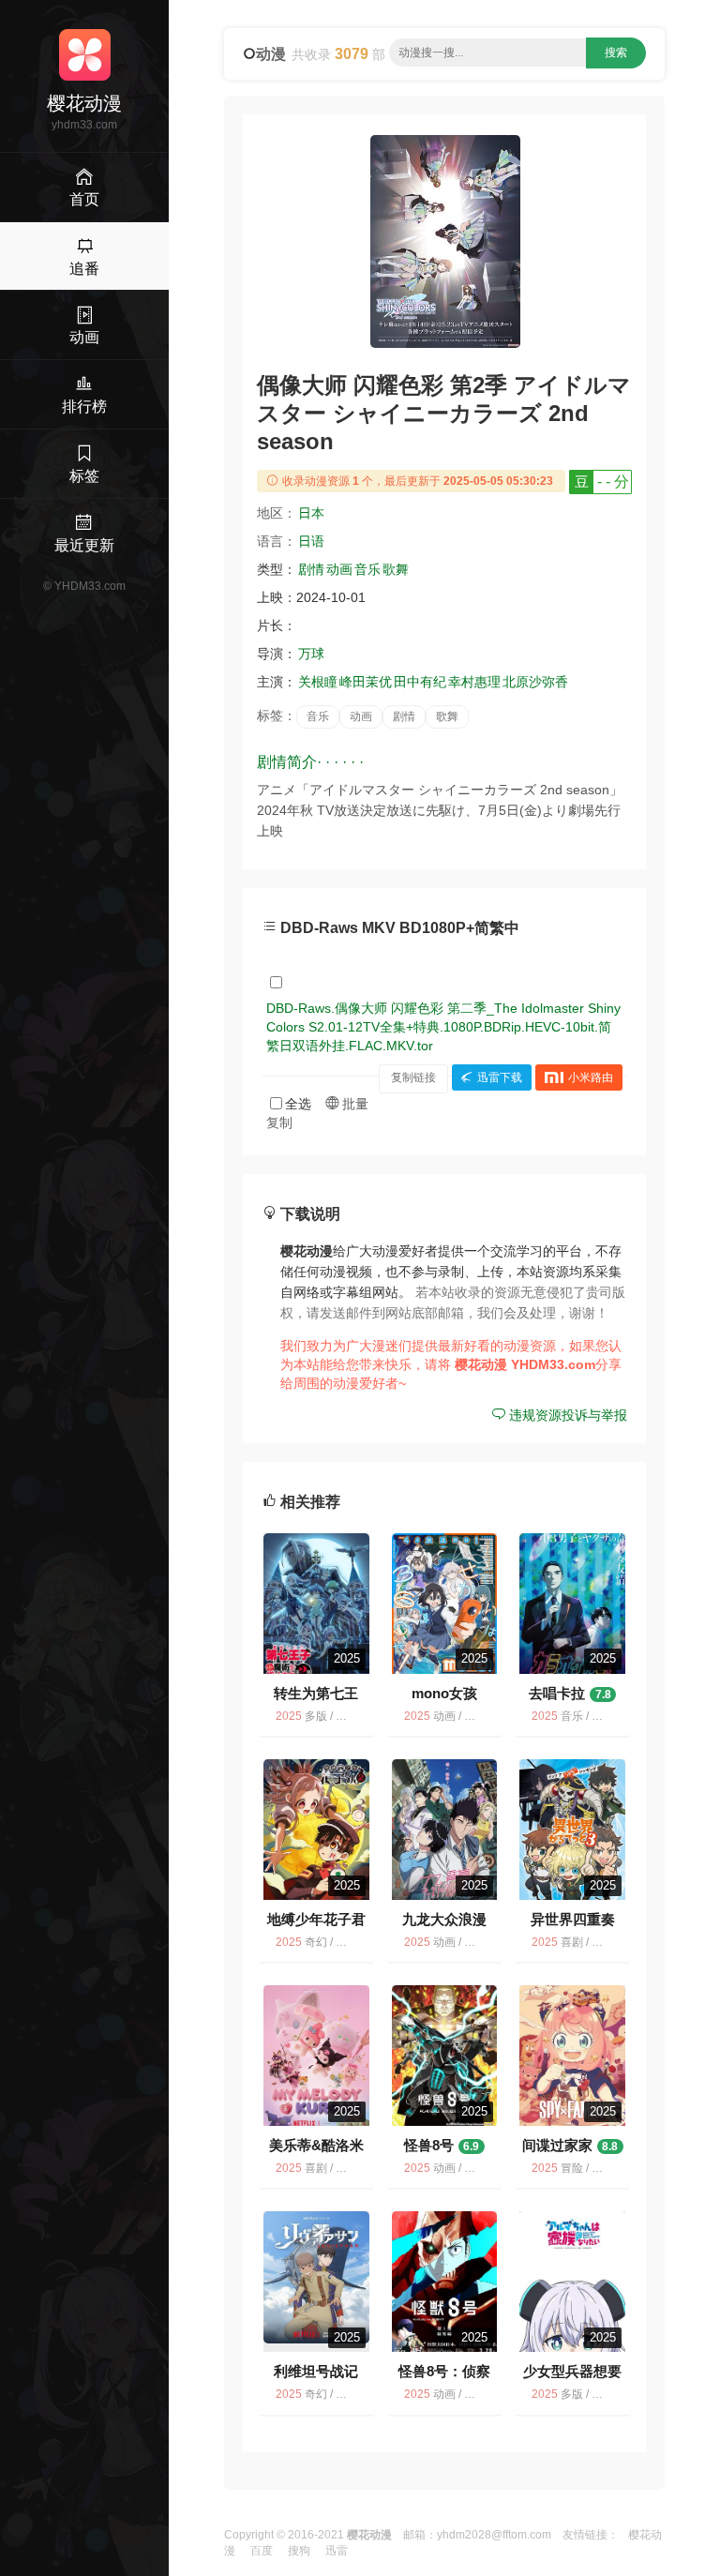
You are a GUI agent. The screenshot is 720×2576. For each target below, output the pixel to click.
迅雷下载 (500, 1077)
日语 (311, 541)
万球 (311, 654)
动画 (339, 569)
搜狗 (299, 2551)
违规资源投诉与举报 (566, 1415)
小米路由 (591, 1077)
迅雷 (337, 2551)
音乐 (367, 569)
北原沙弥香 (535, 682)
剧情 (311, 569)
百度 (262, 2551)
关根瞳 (318, 682)
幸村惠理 (474, 682)
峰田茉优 (366, 682)
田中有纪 (420, 682)
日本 (311, 513)
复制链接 (413, 1077)
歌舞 (396, 569)
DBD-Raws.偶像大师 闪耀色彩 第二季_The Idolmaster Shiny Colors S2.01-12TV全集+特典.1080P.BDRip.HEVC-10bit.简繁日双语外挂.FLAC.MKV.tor (443, 1027)
